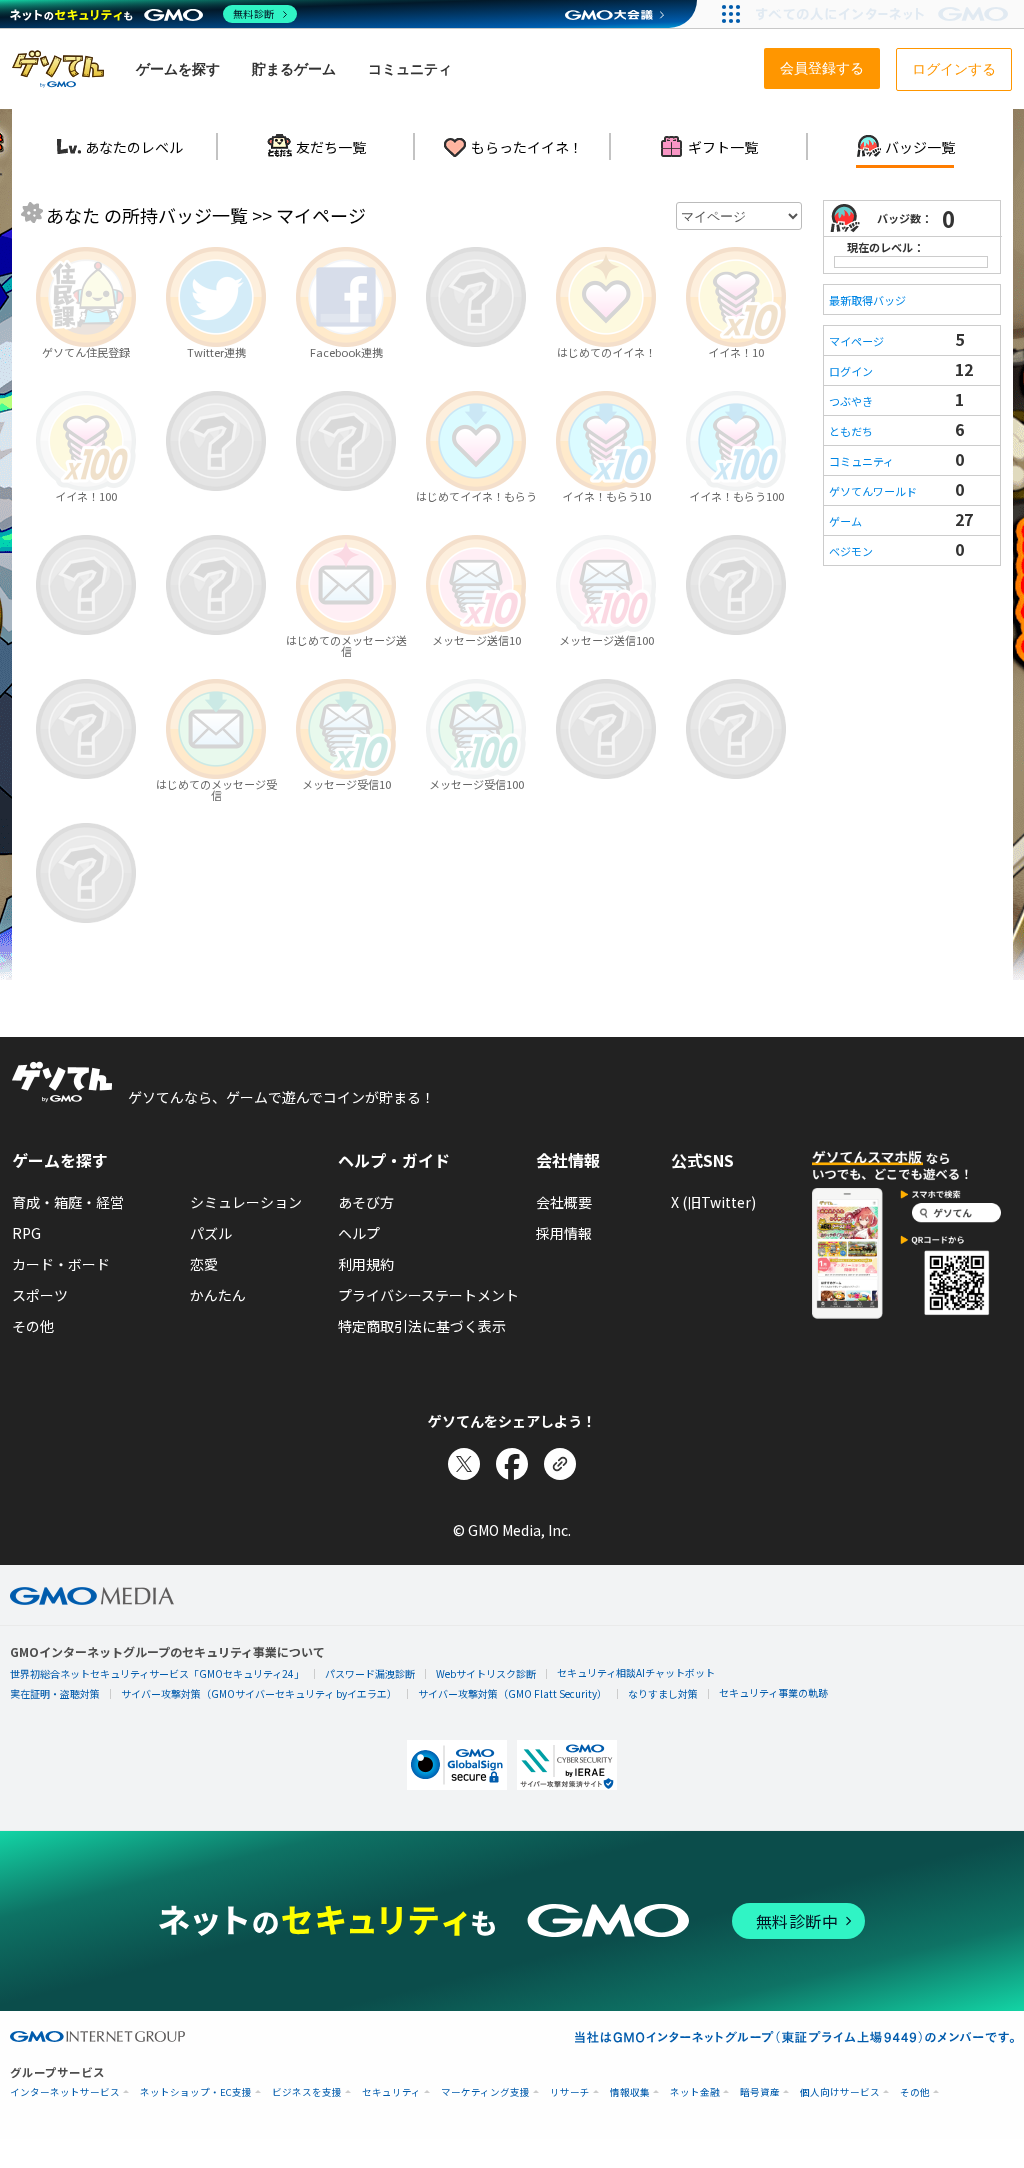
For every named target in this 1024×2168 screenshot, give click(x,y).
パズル (211, 1233)
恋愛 (204, 1264)
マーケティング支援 (485, 2092)
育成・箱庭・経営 (68, 1202)
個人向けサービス (840, 2092)
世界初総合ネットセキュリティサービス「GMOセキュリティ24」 (157, 1673)
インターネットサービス (65, 2092)
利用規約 (366, 1264)
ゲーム (845, 521)
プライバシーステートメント (428, 1295)
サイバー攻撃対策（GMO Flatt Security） (512, 1693)
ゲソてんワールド (873, 491)
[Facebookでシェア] (512, 1464)
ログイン (851, 371)
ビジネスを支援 (307, 2092)
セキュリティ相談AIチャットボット (636, 1672)
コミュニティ (861, 461)
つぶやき (851, 401)
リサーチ (570, 2092)
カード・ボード (61, 1264)
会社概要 (564, 1202)
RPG (26, 1233)
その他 (33, 1326)
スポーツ (40, 1295)
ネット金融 (695, 2092)
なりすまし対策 (663, 1693)
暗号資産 (760, 2092)
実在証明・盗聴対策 (55, 1693)
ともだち (851, 431)
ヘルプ (359, 1233)
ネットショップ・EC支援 (196, 2092)
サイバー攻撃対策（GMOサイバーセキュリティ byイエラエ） (259, 1693)
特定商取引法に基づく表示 (422, 1326)
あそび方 (366, 1202)
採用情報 (564, 1233)
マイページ (856, 341)
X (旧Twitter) (713, 1202)
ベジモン (851, 551)
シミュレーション (246, 1202)
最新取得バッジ (867, 300)
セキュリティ (391, 2092)
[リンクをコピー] (560, 1464)
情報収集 (630, 2092)
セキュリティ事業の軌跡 (773, 1692)
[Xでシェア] (464, 1464)
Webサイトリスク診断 (486, 1673)
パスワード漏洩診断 (370, 1673)
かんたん (218, 1295)
